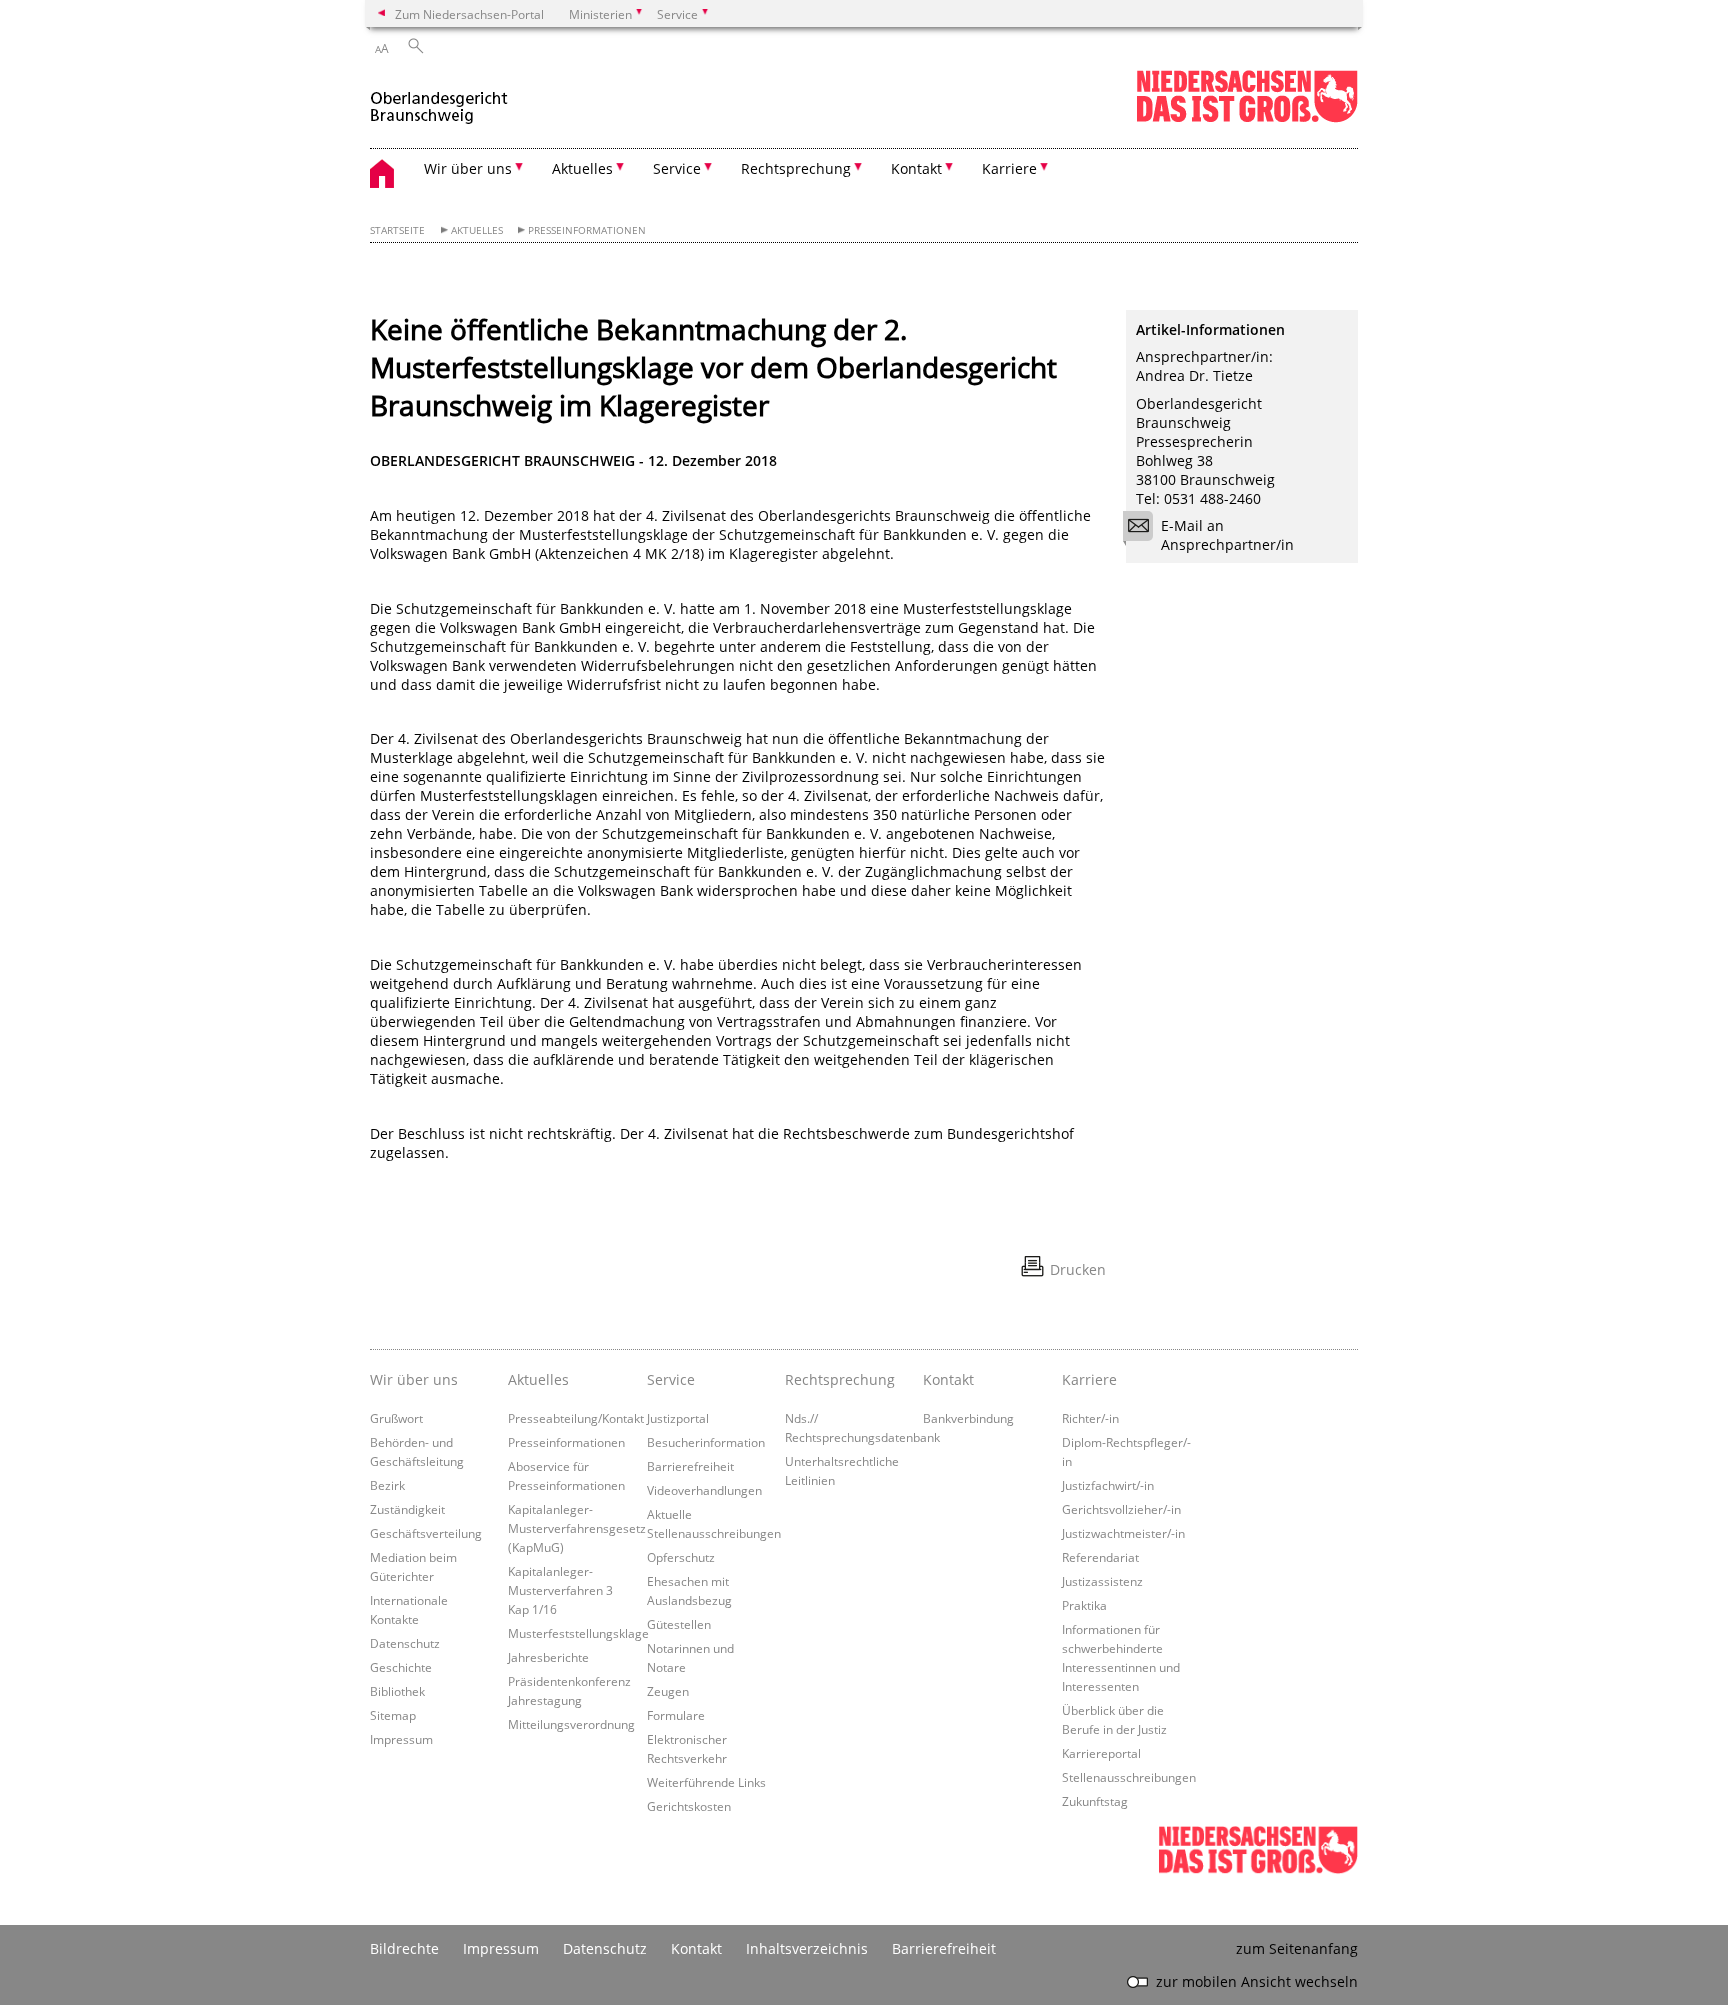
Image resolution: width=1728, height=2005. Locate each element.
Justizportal (678, 1418)
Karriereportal (1101, 1753)
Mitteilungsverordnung (571, 1724)
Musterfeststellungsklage (578, 1633)
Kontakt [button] (916, 168)
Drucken (1078, 1269)
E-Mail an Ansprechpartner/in (1227, 535)
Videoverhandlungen (704, 1490)
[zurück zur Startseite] (439, 98)
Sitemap (393, 1715)
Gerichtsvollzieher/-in (1121, 1509)
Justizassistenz (1102, 1581)
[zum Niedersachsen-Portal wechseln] (1247, 118)
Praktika (1084, 1605)
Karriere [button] (1009, 168)
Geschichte (401, 1667)
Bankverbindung (968, 1418)
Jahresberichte (548, 1657)
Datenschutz (405, 1643)
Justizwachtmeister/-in (1123, 1533)
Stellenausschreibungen (1129, 1777)
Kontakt (948, 1379)
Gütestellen (679, 1624)
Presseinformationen (587, 230)
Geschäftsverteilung (426, 1533)
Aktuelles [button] (582, 168)
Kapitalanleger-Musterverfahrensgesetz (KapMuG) (577, 1528)
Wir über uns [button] (468, 168)
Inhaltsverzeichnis (807, 1948)
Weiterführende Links (706, 1782)
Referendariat (1100, 1557)
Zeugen (668, 1691)
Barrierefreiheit (690, 1466)
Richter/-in (1090, 1418)
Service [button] (677, 168)
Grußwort (396, 1418)
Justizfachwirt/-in (1108, 1485)
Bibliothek (397, 1691)
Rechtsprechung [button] (796, 168)
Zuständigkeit (407, 1509)
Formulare (676, 1715)
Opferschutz (681, 1557)
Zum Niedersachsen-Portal (469, 14)
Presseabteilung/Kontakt (576, 1418)
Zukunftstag (1095, 1801)
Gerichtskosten (689, 1806)
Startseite (397, 230)
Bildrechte (404, 1948)
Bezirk (387, 1485)
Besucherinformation (706, 1442)
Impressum (401, 1739)
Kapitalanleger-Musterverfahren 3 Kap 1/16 (560, 1590)
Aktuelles (477, 230)
